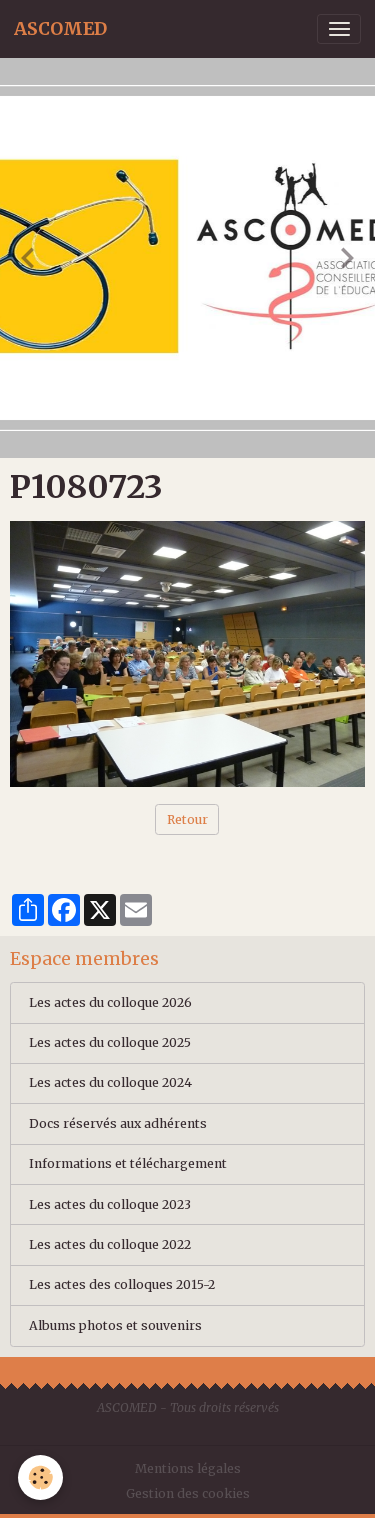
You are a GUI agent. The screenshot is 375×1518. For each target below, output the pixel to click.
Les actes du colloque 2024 (110, 1082)
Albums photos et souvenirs (115, 1325)
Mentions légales (188, 1468)
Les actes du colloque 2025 (110, 1042)
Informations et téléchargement (128, 1163)
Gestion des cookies (188, 1493)
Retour (187, 819)
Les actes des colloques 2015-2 (122, 1284)
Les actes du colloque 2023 (110, 1204)
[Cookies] (40, 1477)
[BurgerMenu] (339, 29)
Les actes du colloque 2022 (110, 1244)
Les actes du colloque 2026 (110, 1002)
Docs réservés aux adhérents (118, 1123)
